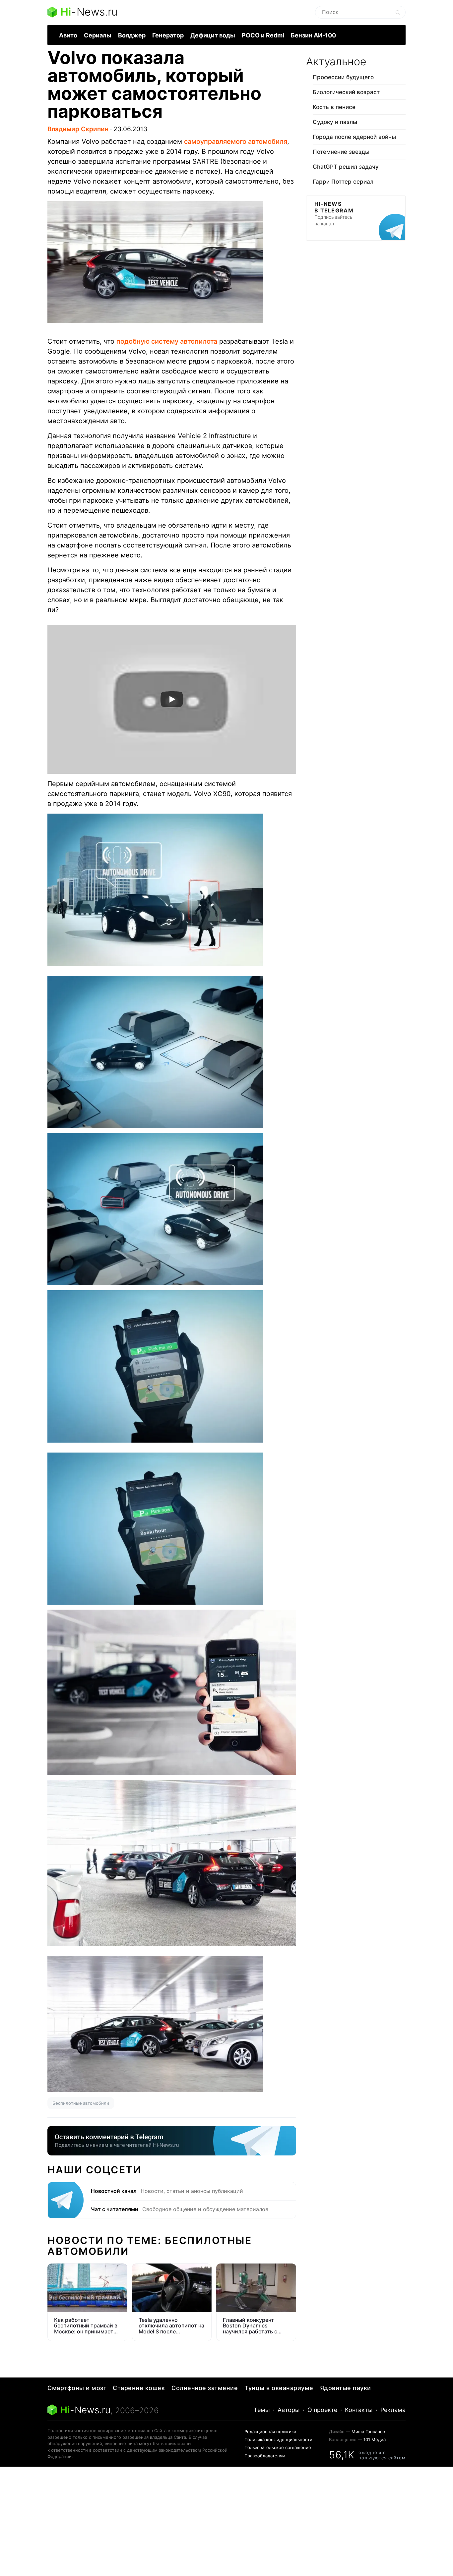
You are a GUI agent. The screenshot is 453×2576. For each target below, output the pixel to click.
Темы (262, 2410)
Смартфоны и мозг (77, 2388)
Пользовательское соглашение (278, 2447)
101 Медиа (375, 2439)
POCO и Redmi (263, 35)
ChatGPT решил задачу (346, 167)
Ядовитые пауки (346, 2388)
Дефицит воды (213, 35)
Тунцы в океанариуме (279, 2388)
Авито (68, 35)
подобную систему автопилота (167, 341)
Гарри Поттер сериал (343, 182)
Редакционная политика (270, 2432)
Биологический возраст (346, 92)
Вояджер (132, 35)
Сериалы (98, 35)
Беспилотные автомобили (81, 2103)
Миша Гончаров (368, 2432)
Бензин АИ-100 (313, 35)
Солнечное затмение (205, 2388)
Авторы (289, 2410)
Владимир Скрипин (78, 129)
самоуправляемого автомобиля (236, 142)
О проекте (322, 2410)
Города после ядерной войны (354, 137)
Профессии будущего (343, 77)
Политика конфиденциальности (278, 2439)
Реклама (393, 2410)
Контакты (359, 2410)
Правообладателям (265, 2456)
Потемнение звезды (341, 152)
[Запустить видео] (172, 699)
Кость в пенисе (334, 107)
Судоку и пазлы (335, 122)
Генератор (168, 35)
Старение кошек (139, 2388)
